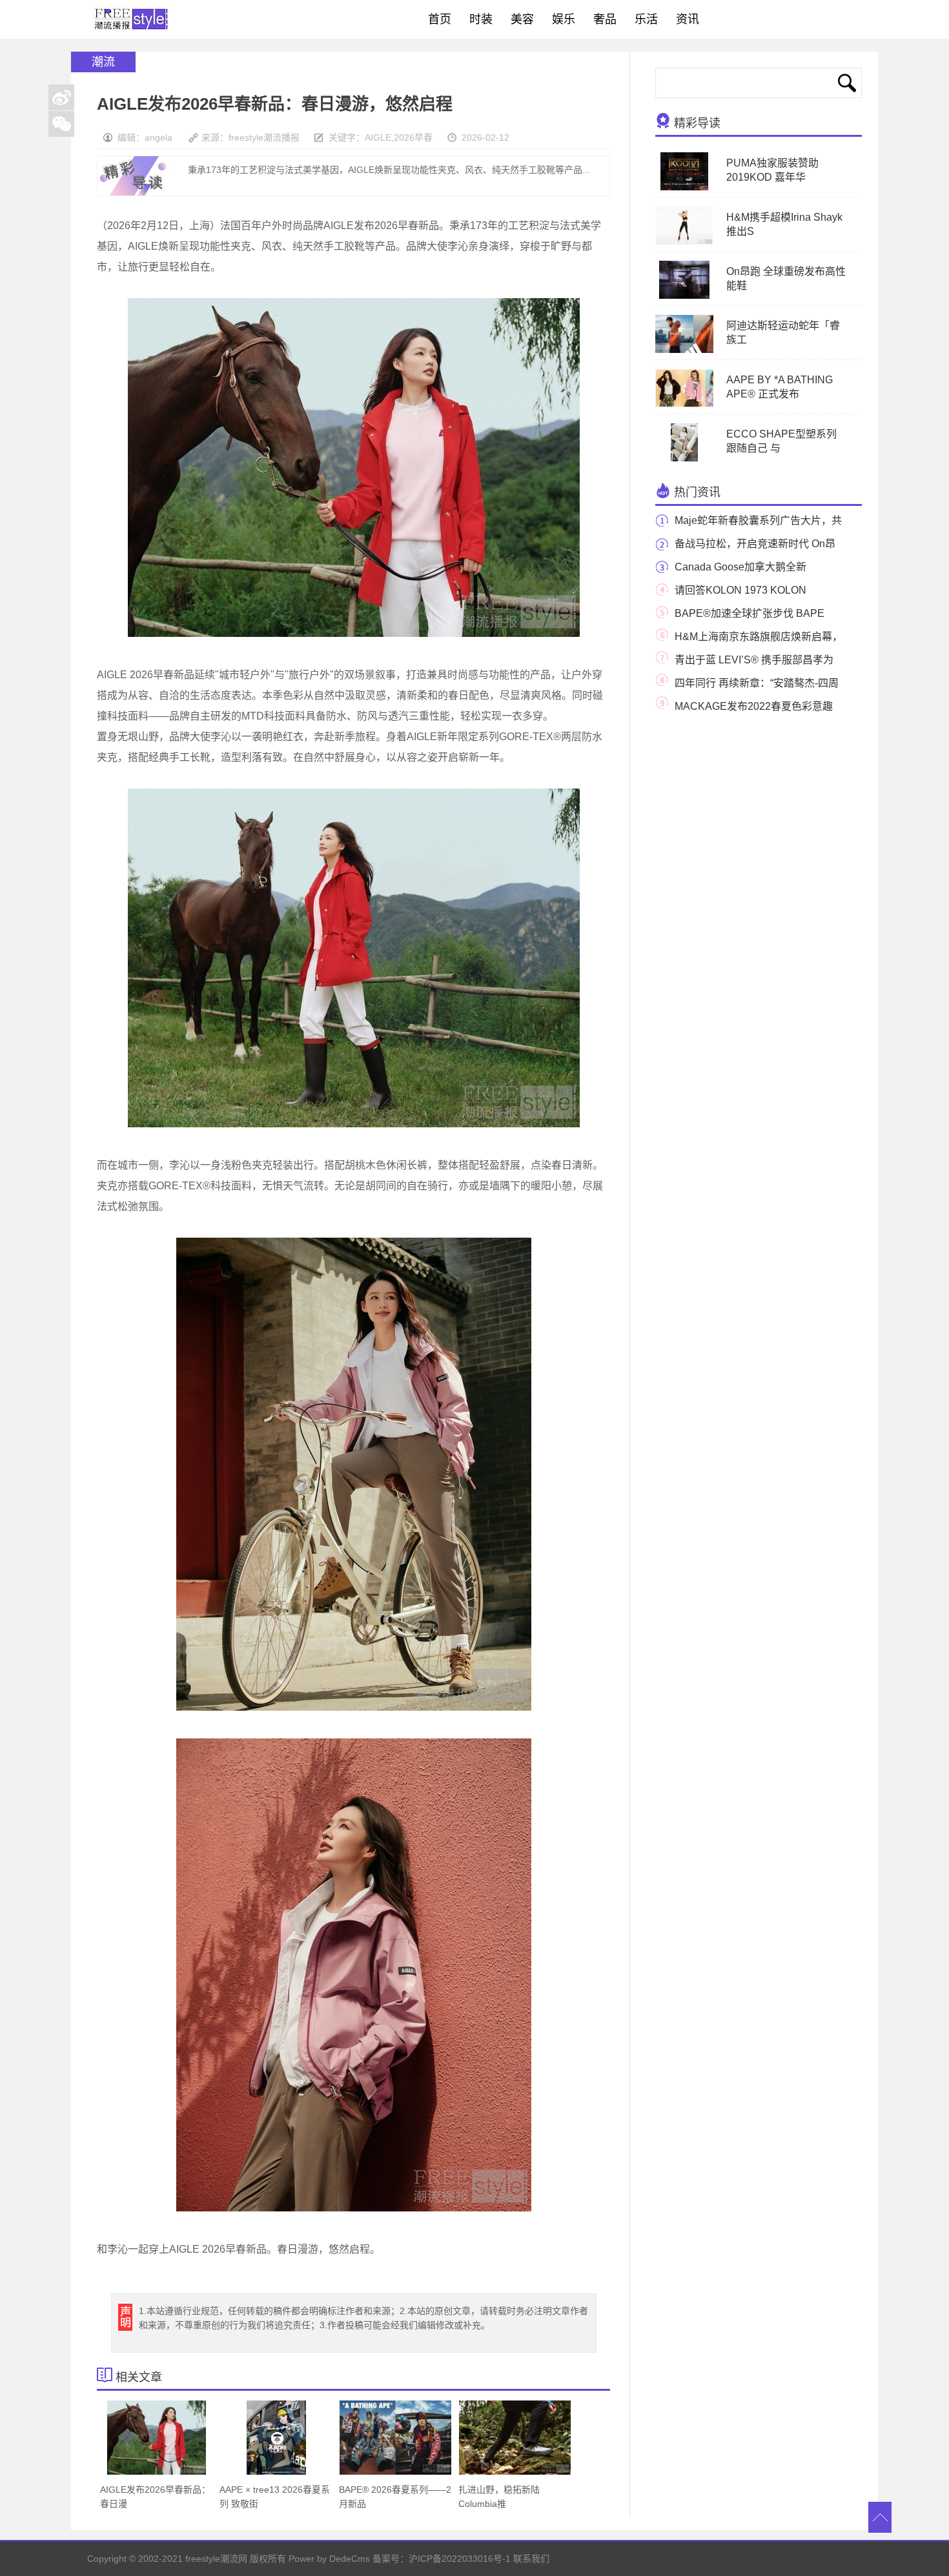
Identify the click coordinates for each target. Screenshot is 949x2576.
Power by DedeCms (329, 2559)
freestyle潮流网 (132, 19)
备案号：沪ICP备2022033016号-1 (442, 2559)
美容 (522, 19)
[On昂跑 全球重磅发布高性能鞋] (684, 296)
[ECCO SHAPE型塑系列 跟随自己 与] (684, 459)
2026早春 (413, 137)
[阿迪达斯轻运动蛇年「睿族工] (693, 350)
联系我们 (531, 2559)
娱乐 (564, 19)
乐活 (646, 19)
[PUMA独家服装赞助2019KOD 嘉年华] (684, 188)
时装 (481, 19)
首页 (440, 19)
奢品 (605, 19)
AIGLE (378, 137)
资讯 (688, 19)
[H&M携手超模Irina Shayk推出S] (685, 242)
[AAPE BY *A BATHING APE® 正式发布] (706, 405)
